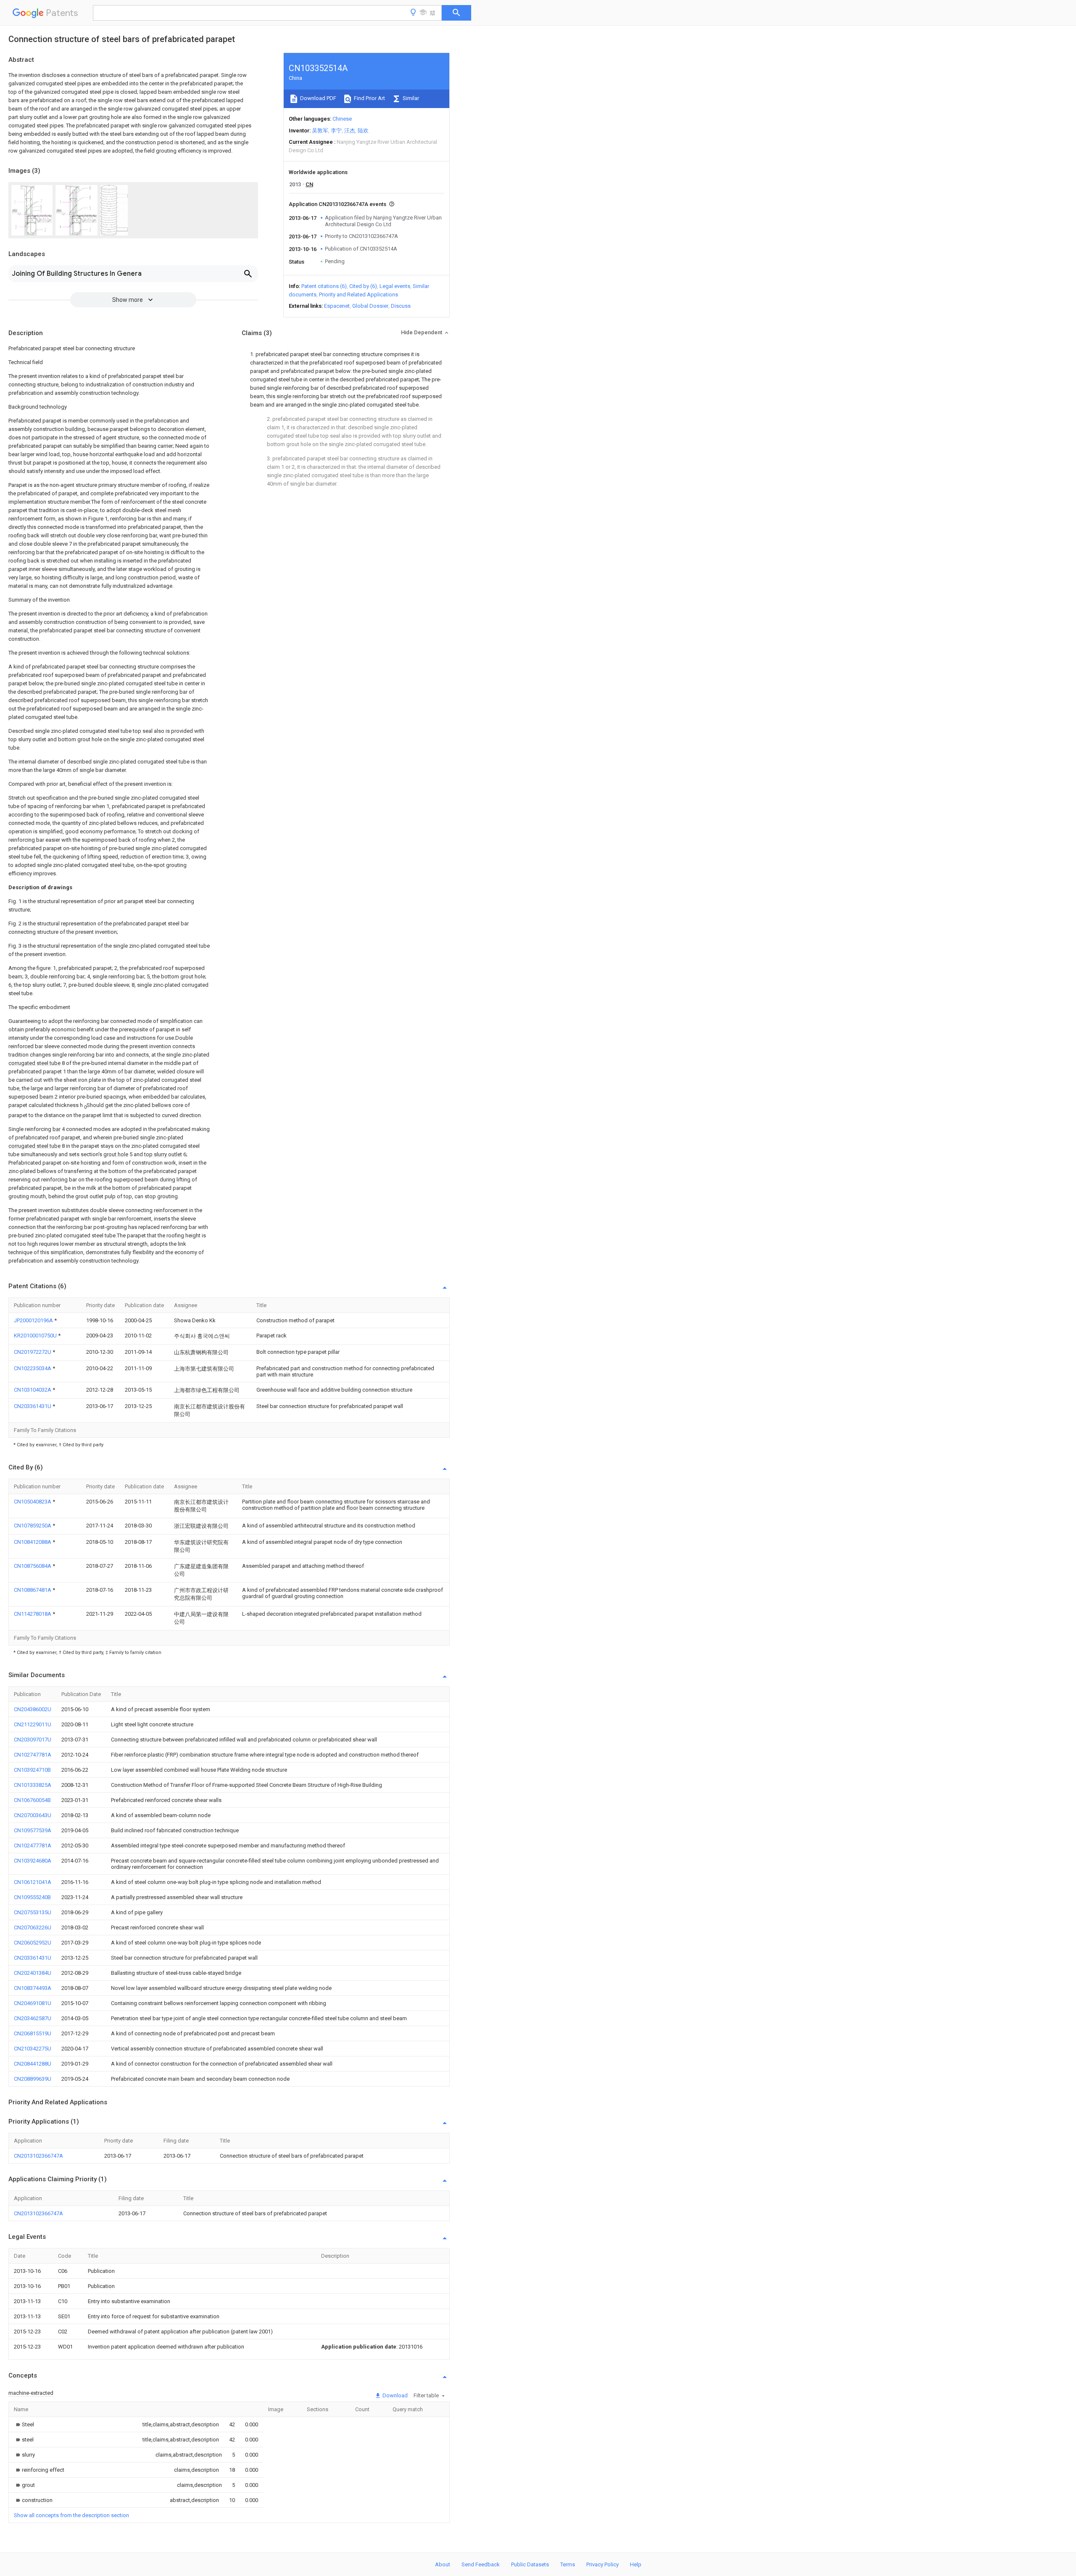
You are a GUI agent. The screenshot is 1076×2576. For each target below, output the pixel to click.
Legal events (395, 286)
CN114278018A (33, 1614)
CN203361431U (33, 1406)
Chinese (342, 119)
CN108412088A (33, 1542)
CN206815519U (33, 2033)
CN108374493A (33, 1988)
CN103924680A (33, 1861)
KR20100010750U (36, 1336)
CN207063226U (33, 1927)
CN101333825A (33, 1785)
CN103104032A (33, 1390)
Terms (568, 2564)
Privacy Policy (603, 2564)
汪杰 (350, 131)
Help (636, 2564)
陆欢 (363, 131)
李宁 (336, 131)
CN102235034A (33, 1368)
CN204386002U (33, 1709)
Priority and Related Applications (359, 295)
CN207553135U (33, 1912)
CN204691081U (33, 2003)
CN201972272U (33, 1352)
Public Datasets (530, 2564)
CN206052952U (33, 1943)
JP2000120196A (34, 1320)
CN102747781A (33, 1755)
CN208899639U (33, 2079)
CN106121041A (33, 1882)
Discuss (401, 306)
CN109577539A (33, 1830)
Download (394, 2395)
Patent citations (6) (324, 286)
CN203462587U (33, 2018)
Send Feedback (481, 2564)
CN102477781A (33, 1845)
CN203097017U (33, 1740)
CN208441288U (33, 2064)
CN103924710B (32, 1770)
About (443, 2564)
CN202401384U (33, 1973)
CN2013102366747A (38, 2156)
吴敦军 (320, 131)
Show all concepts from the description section (71, 2515)
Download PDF (318, 98)
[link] (24, 2424)
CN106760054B (32, 1800)
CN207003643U (33, 1815)
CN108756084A (33, 1566)
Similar (410, 98)
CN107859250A (33, 1526)
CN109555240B (32, 1897)
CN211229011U (33, 1724)
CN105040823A (33, 1502)
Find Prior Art (369, 98)
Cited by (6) (363, 286)
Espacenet (337, 306)
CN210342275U (33, 2049)
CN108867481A (33, 1590)
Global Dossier (370, 306)
